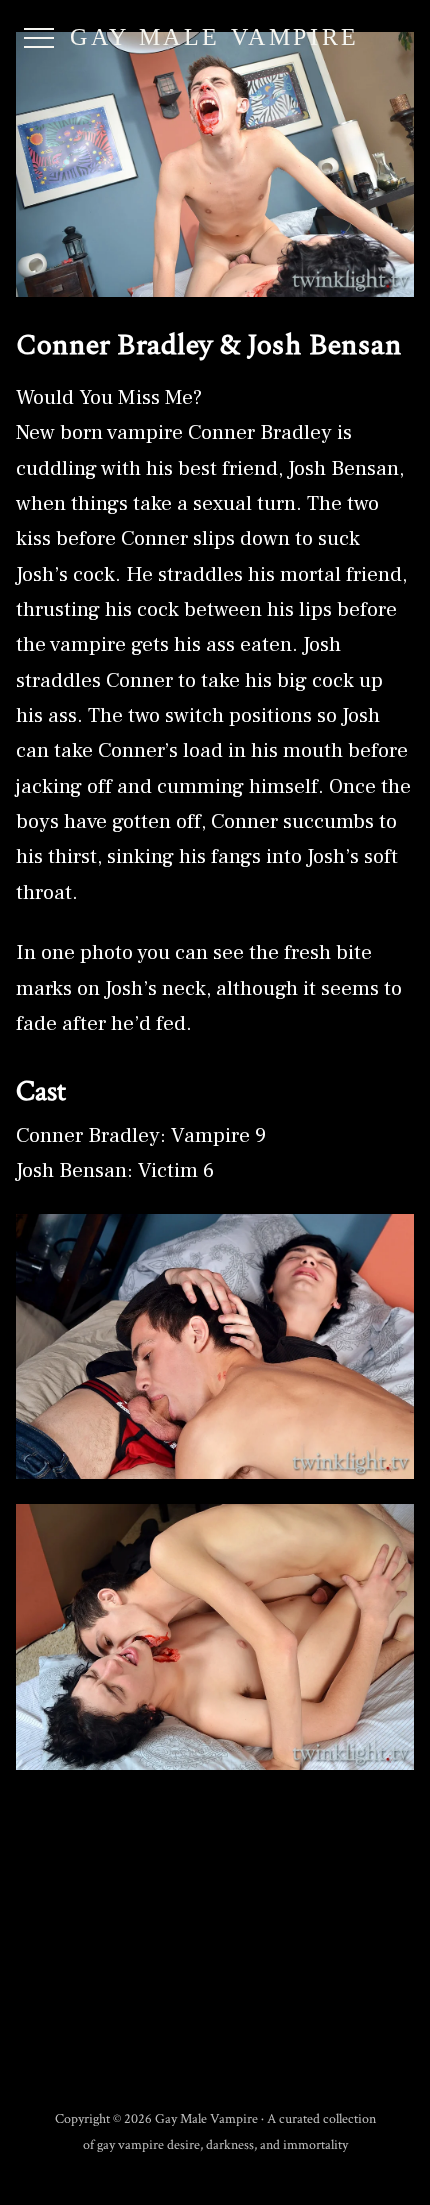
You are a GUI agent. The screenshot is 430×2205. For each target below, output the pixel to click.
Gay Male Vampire (215, 37)
